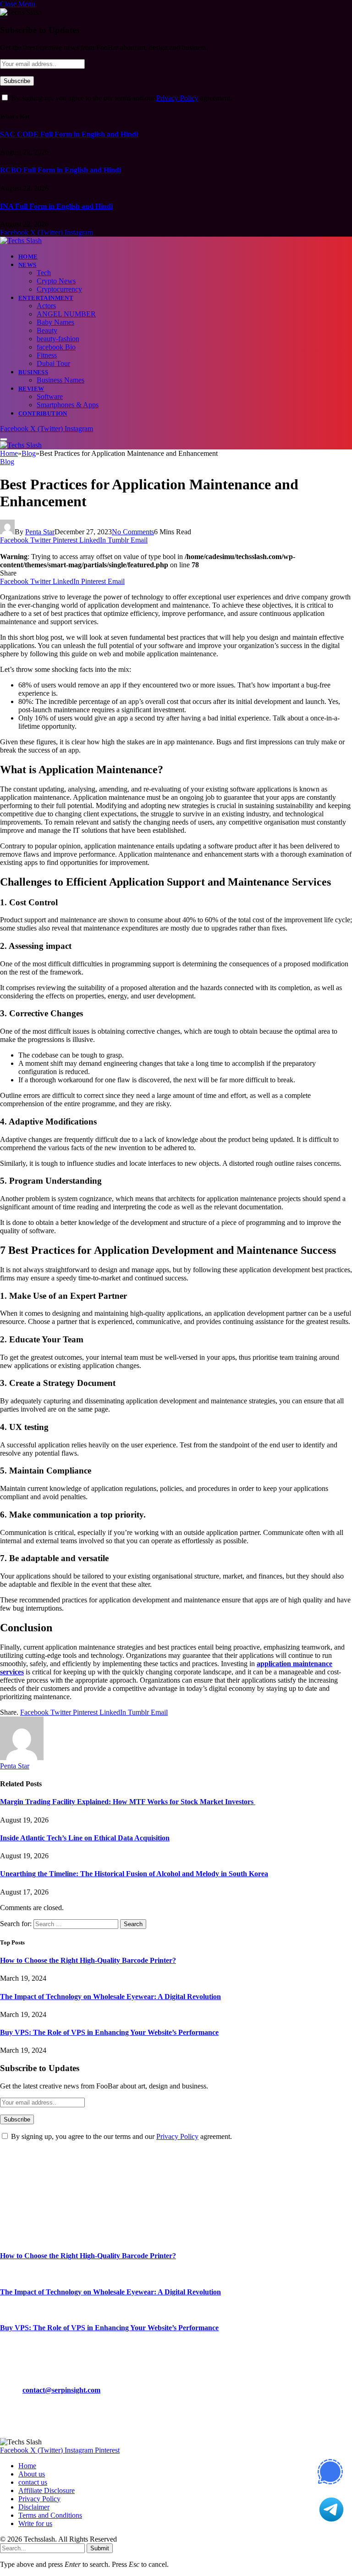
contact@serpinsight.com (61, 2390)
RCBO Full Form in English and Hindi (60, 170)
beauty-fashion (58, 339)
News (27, 265)
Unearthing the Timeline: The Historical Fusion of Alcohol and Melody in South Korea (134, 1874)
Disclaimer (34, 2507)
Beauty (47, 330)
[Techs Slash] (21, 241)
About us (32, 2474)
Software (50, 396)
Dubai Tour (53, 363)
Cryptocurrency (59, 289)
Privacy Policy (177, 98)
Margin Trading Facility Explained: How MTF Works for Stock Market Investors (128, 1802)
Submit (100, 2548)
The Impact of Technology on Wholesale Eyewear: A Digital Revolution (110, 1997)
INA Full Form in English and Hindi (56, 206)
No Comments (133, 532)
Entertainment (46, 298)
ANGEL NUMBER (66, 314)
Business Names (60, 380)
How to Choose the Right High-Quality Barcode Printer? (88, 1960)
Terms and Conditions (50, 2515)
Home (28, 257)
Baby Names (55, 322)
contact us (33, 2482)
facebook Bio (56, 347)
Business (33, 372)
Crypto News (56, 281)
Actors (46, 306)
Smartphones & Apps (68, 405)
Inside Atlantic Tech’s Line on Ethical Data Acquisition (85, 1838)
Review (31, 389)
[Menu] (4, 439)
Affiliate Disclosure (47, 2490)
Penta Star (40, 532)
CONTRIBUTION (43, 413)
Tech (44, 273)
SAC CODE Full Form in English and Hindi (69, 134)
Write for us (35, 2523)
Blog (7, 462)
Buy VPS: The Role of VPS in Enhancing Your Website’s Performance (109, 2032)
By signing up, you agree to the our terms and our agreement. (121, 98)
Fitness (47, 355)
